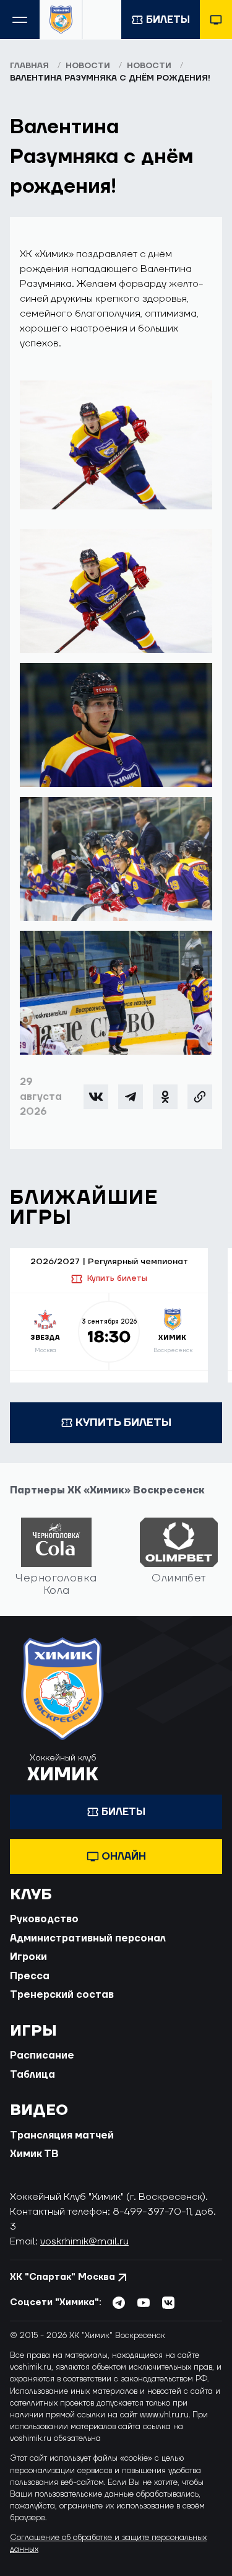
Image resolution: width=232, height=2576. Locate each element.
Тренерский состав (62, 1995)
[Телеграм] (131, 1097)
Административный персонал (88, 1938)
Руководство (44, 1919)
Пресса (30, 1976)
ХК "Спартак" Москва (62, 2277)
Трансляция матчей (62, 2135)
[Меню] (20, 20)
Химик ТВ (34, 2154)
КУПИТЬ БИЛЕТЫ (123, 1422)
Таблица (32, 2075)
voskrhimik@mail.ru (84, 2241)
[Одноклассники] (165, 1097)
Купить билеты (117, 1278)
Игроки (28, 1957)
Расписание (42, 2055)
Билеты (168, 20)
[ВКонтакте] (96, 1097)
